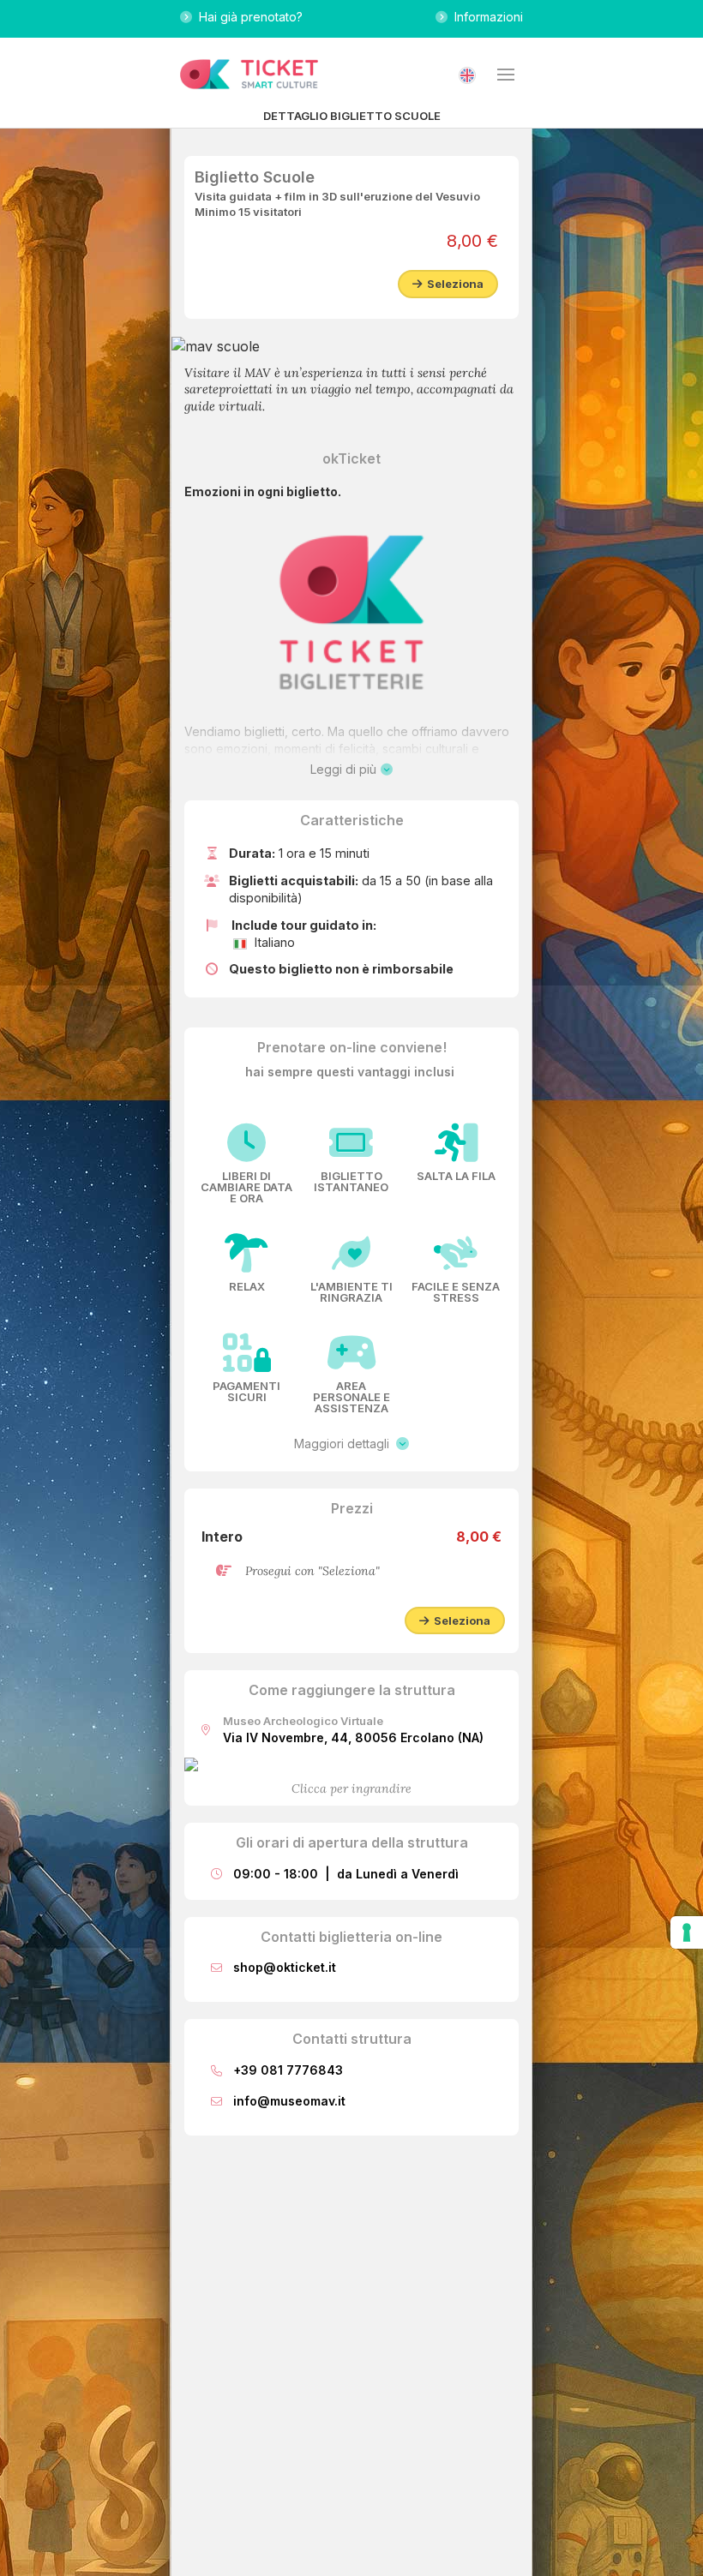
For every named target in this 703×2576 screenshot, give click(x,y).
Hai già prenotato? (247, 17)
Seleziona (453, 284)
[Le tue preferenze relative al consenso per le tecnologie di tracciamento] (687, 1932)
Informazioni (485, 17)
